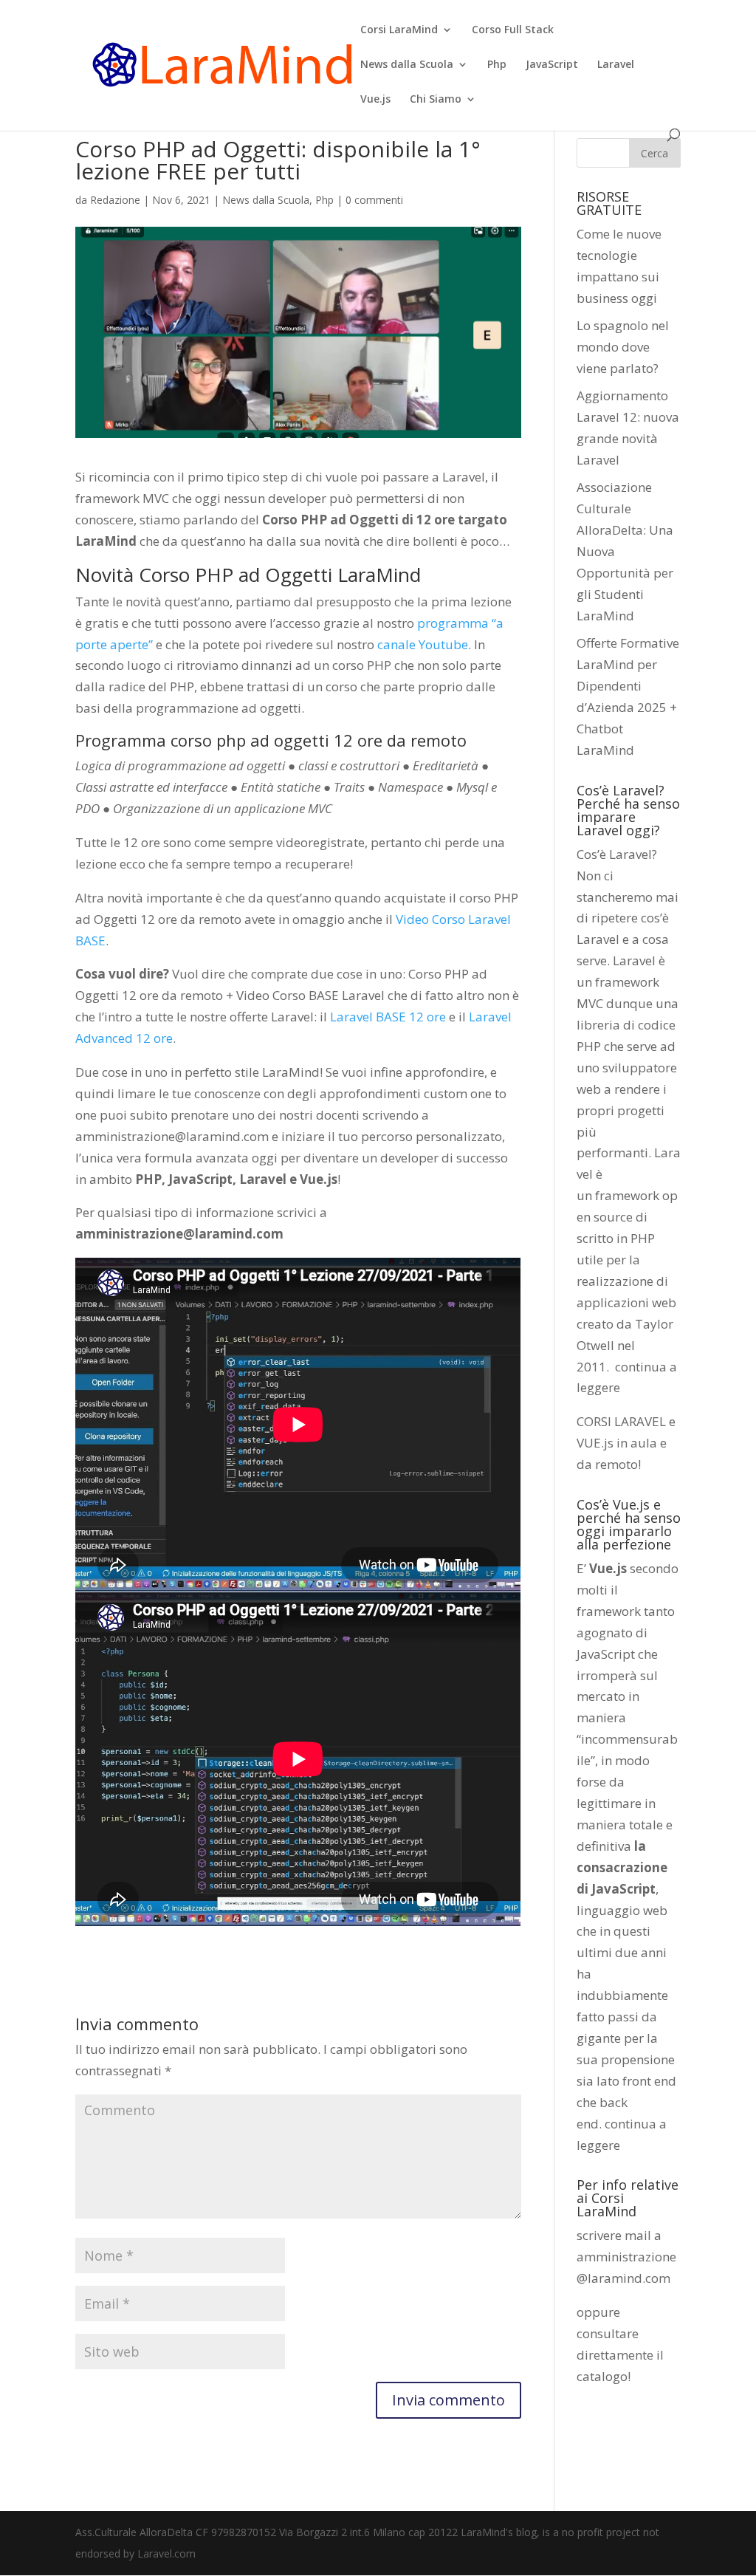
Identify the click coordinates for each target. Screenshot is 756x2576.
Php (497, 65)
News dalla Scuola (407, 65)
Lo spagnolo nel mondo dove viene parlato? (623, 347)
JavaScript (552, 65)
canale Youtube (423, 644)
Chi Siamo (436, 100)
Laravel (616, 65)
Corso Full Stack (513, 30)
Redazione (115, 200)
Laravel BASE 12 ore (388, 1017)
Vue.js (375, 100)
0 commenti (374, 200)
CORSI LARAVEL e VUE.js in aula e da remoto (626, 1443)
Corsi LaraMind (399, 30)
